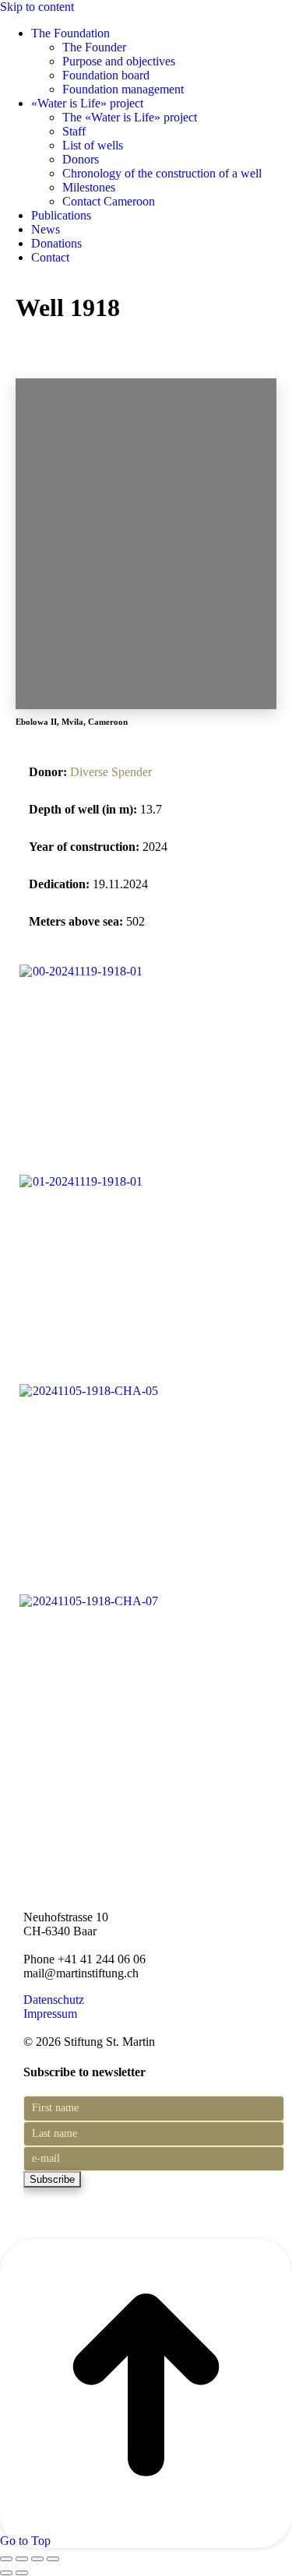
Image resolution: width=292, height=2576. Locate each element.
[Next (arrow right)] (22, 2573)
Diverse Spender (111, 772)
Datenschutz (54, 2000)
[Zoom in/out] (53, 2559)
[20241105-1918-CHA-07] (88, 1601)
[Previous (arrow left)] (6, 2573)
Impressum (50, 2014)
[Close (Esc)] (6, 2559)
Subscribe (52, 2179)
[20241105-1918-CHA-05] (88, 1391)
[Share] (22, 2559)
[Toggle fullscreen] (37, 2559)
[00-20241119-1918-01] (81, 971)
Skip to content (37, 7)
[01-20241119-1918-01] (81, 1181)
